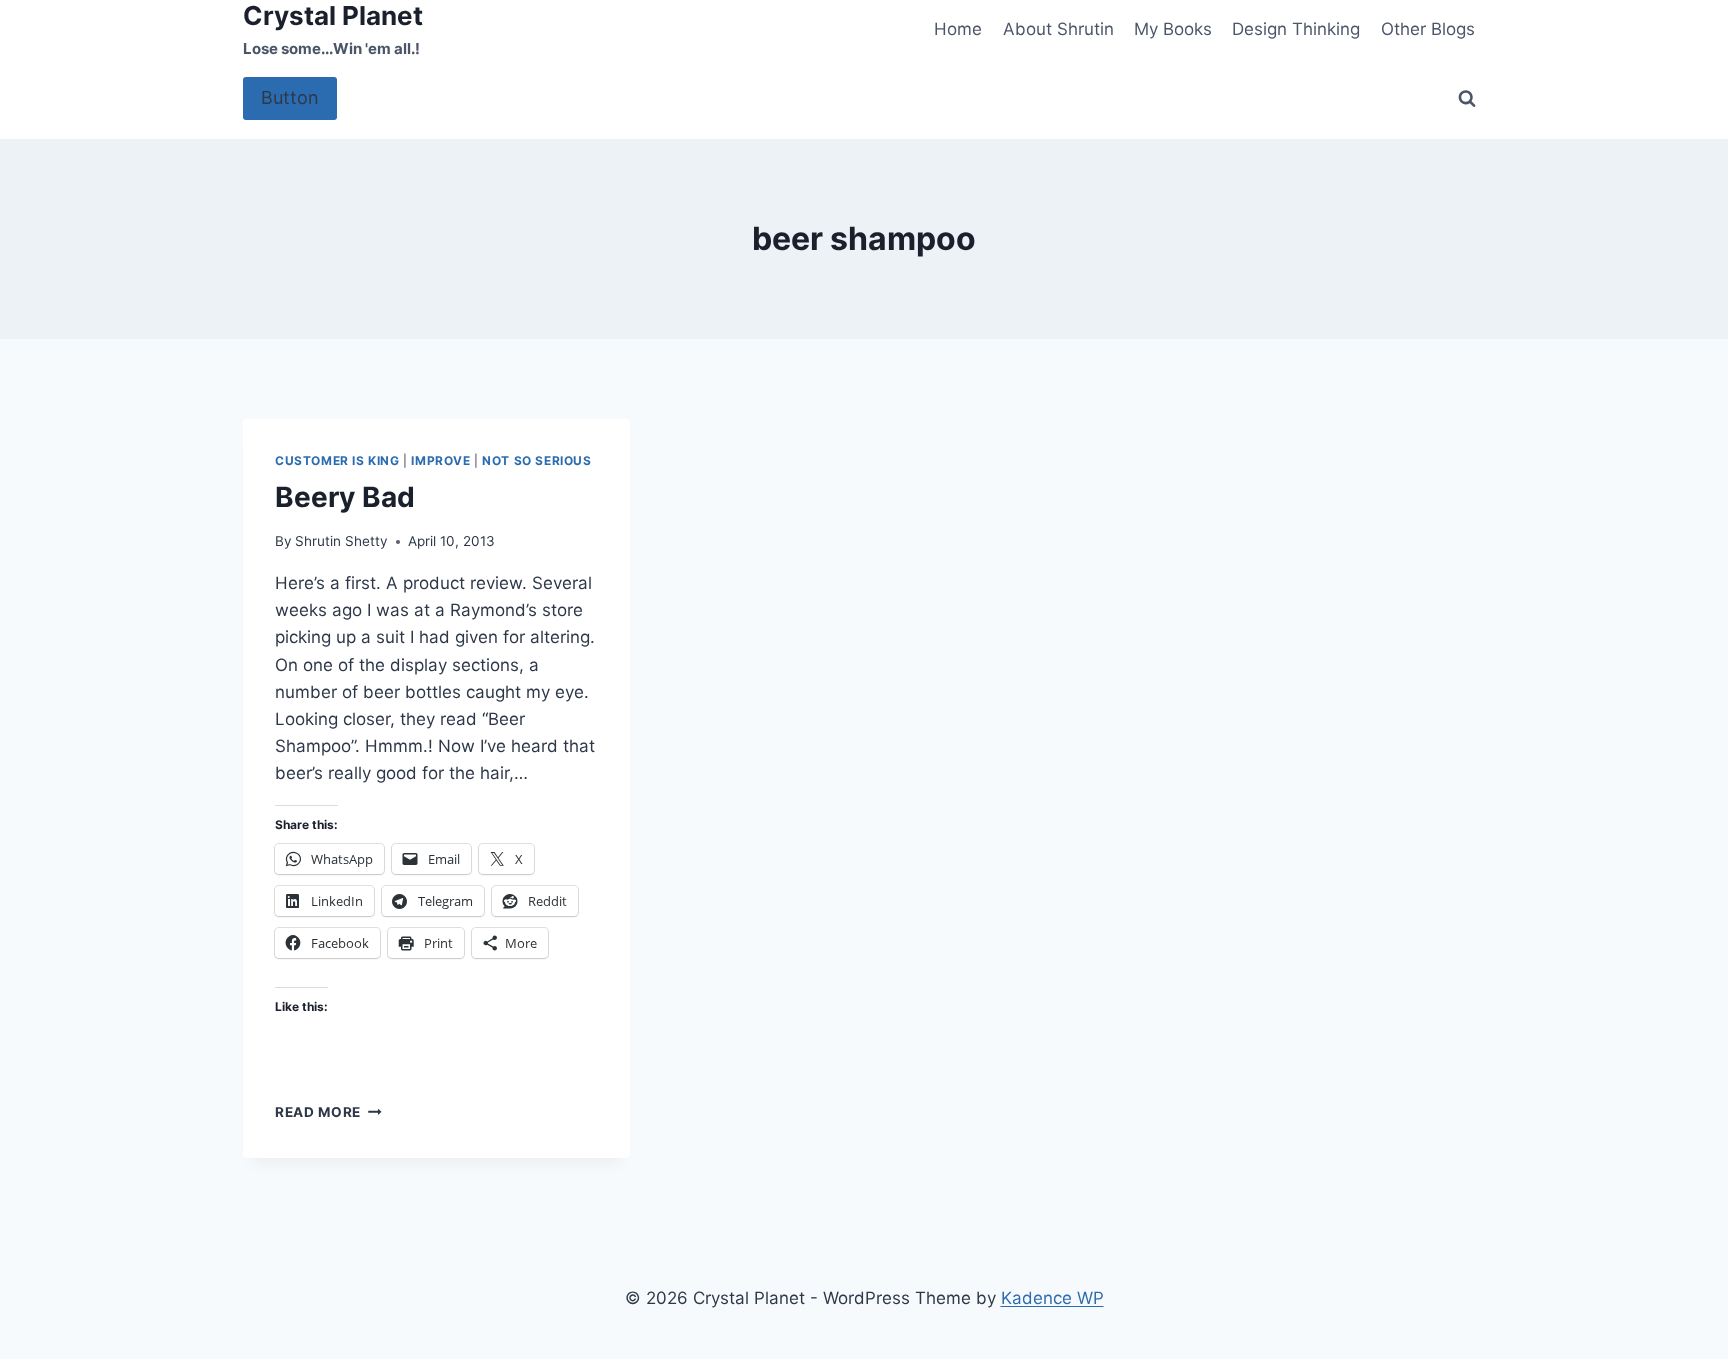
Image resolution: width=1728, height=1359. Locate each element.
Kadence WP (1052, 1298)
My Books (1173, 29)
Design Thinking (1296, 29)
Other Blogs (1428, 29)
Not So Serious (536, 460)
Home (958, 29)
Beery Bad (345, 497)
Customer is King (337, 460)
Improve (440, 460)
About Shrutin (1058, 29)
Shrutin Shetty (341, 541)
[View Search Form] (1467, 99)
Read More (328, 1112)
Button (290, 97)
